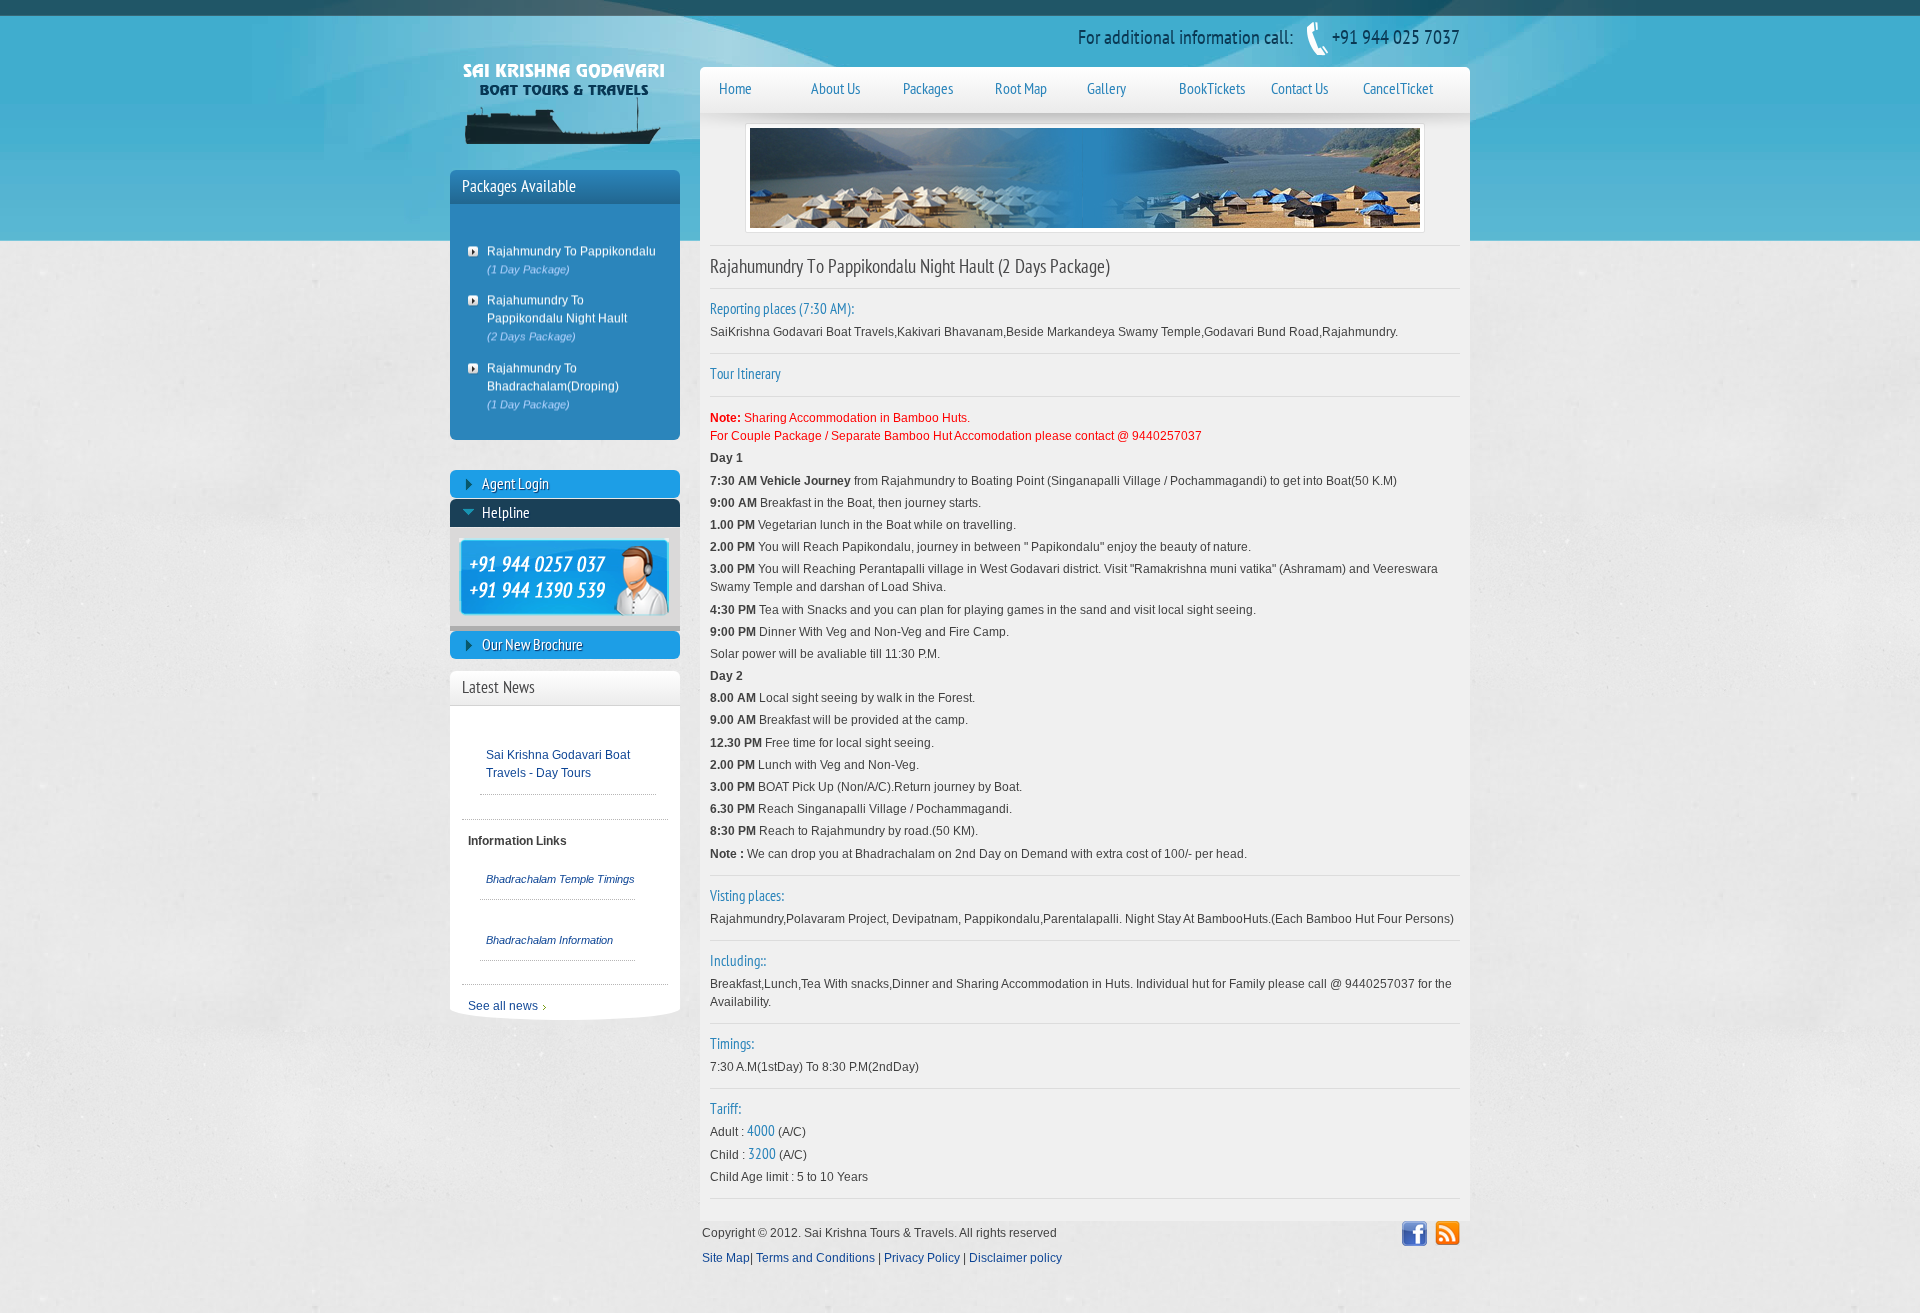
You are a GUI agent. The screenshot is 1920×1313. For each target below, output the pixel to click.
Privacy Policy (922, 1258)
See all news (503, 1006)
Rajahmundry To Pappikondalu (571, 244)
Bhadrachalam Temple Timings (560, 879)
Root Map (1021, 89)
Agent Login (515, 484)
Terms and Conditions (817, 1258)
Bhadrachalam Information (549, 940)
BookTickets (1212, 89)
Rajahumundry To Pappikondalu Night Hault (558, 303)
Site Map (726, 1258)
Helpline (506, 513)
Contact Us (1299, 89)
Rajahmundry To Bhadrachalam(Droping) (553, 370)
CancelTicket (1398, 89)
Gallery (1106, 89)
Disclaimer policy (1015, 1258)
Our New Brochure (532, 645)
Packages (928, 89)
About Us (835, 89)
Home (735, 89)
